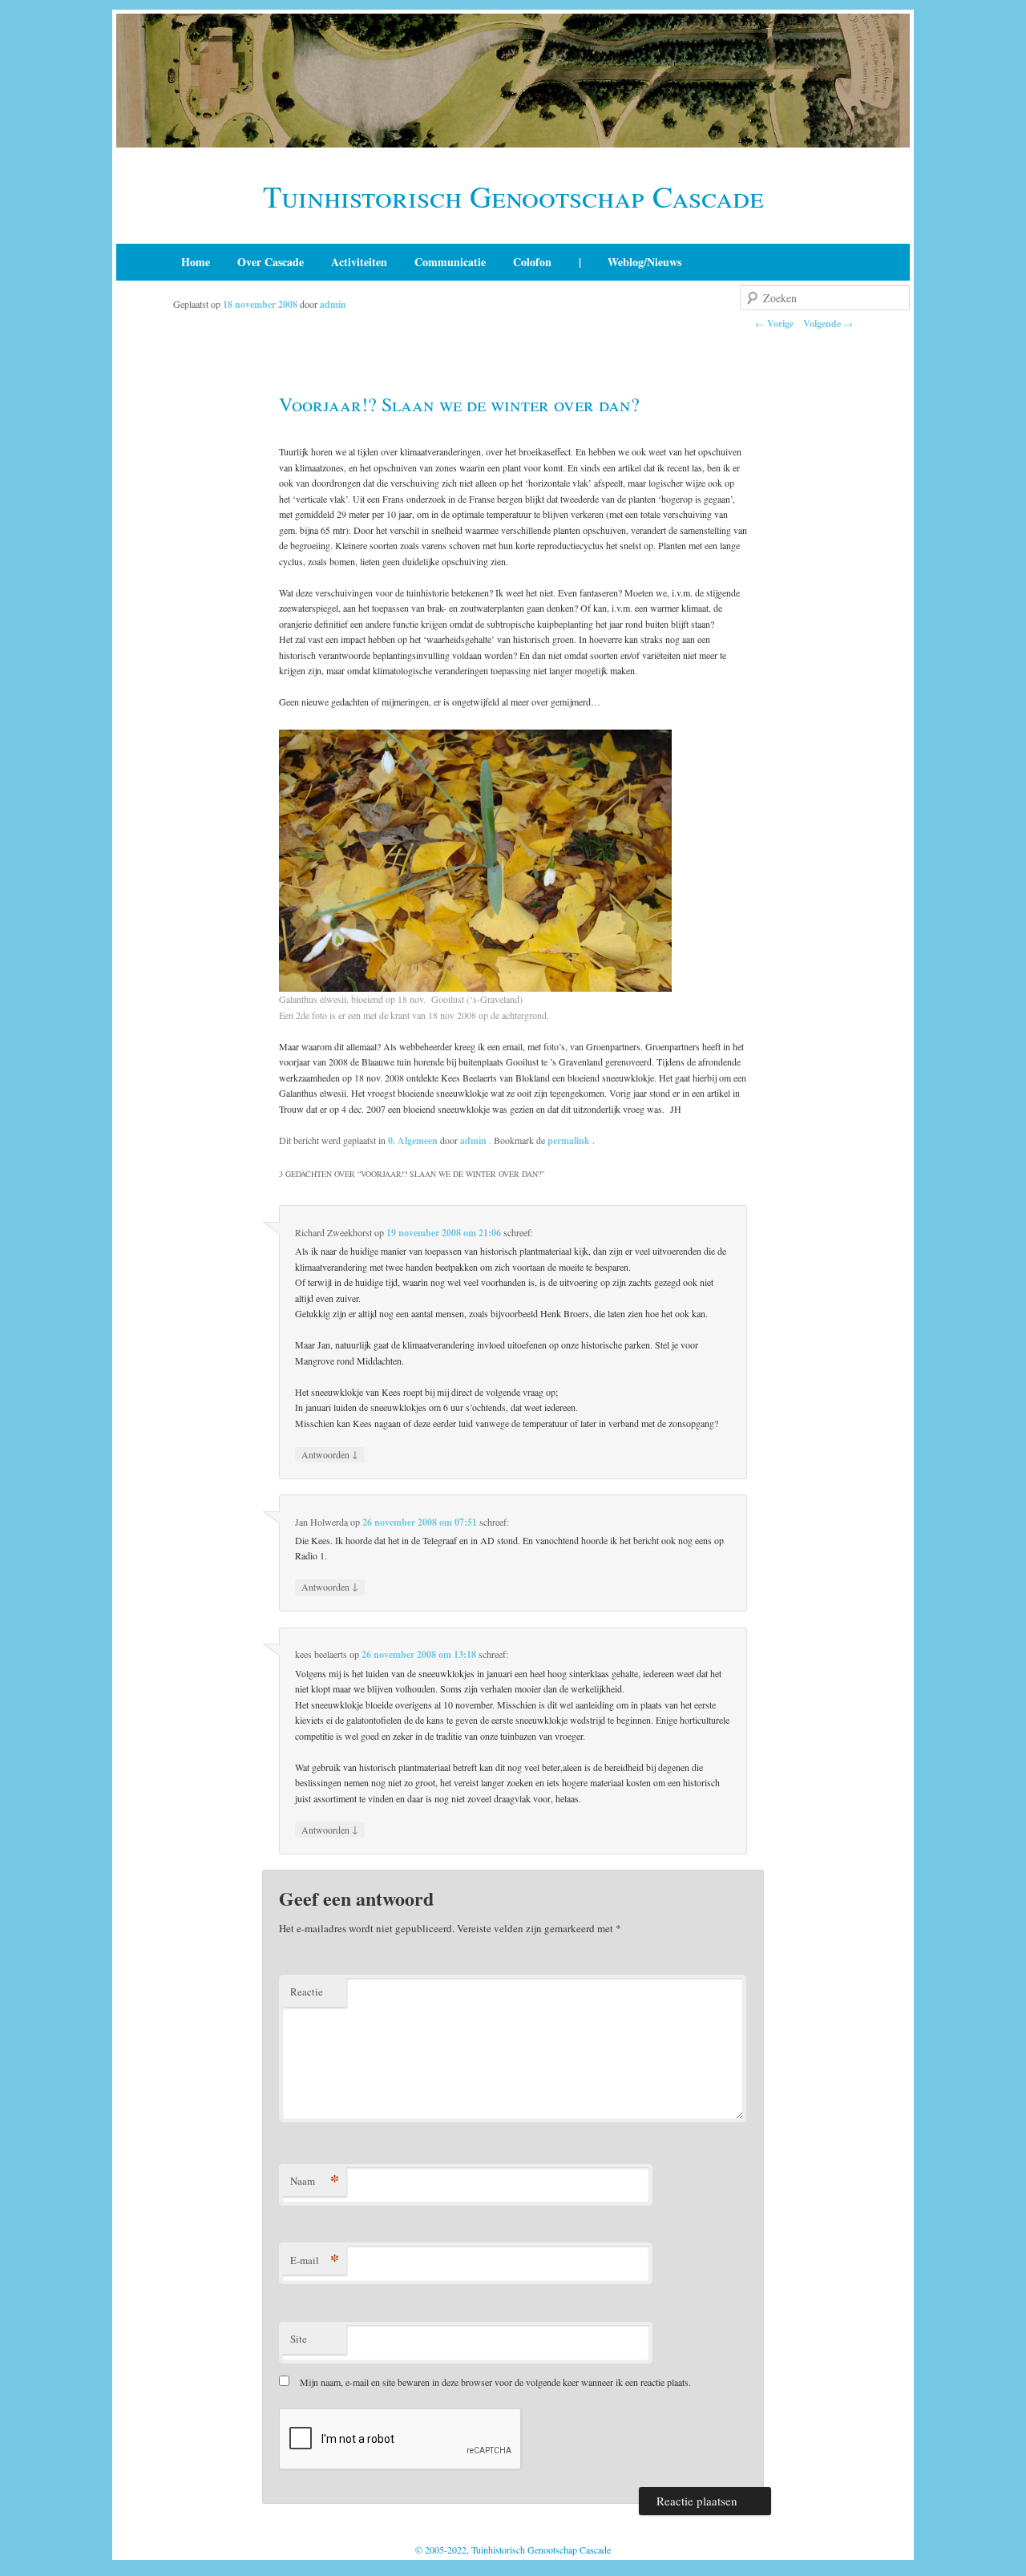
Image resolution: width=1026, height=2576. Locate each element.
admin (333, 304)
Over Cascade (271, 262)
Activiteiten (359, 262)
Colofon (532, 262)
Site (299, 2339)
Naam (315, 2180)
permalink (570, 1140)
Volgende (828, 324)
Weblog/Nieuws (644, 262)
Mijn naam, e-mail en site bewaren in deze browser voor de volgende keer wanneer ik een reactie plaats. (495, 2382)
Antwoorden (330, 1454)
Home (196, 262)
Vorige (774, 324)
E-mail (315, 2260)
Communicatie (450, 262)
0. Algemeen (413, 1140)
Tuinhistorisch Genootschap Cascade (513, 196)
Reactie (307, 1992)
